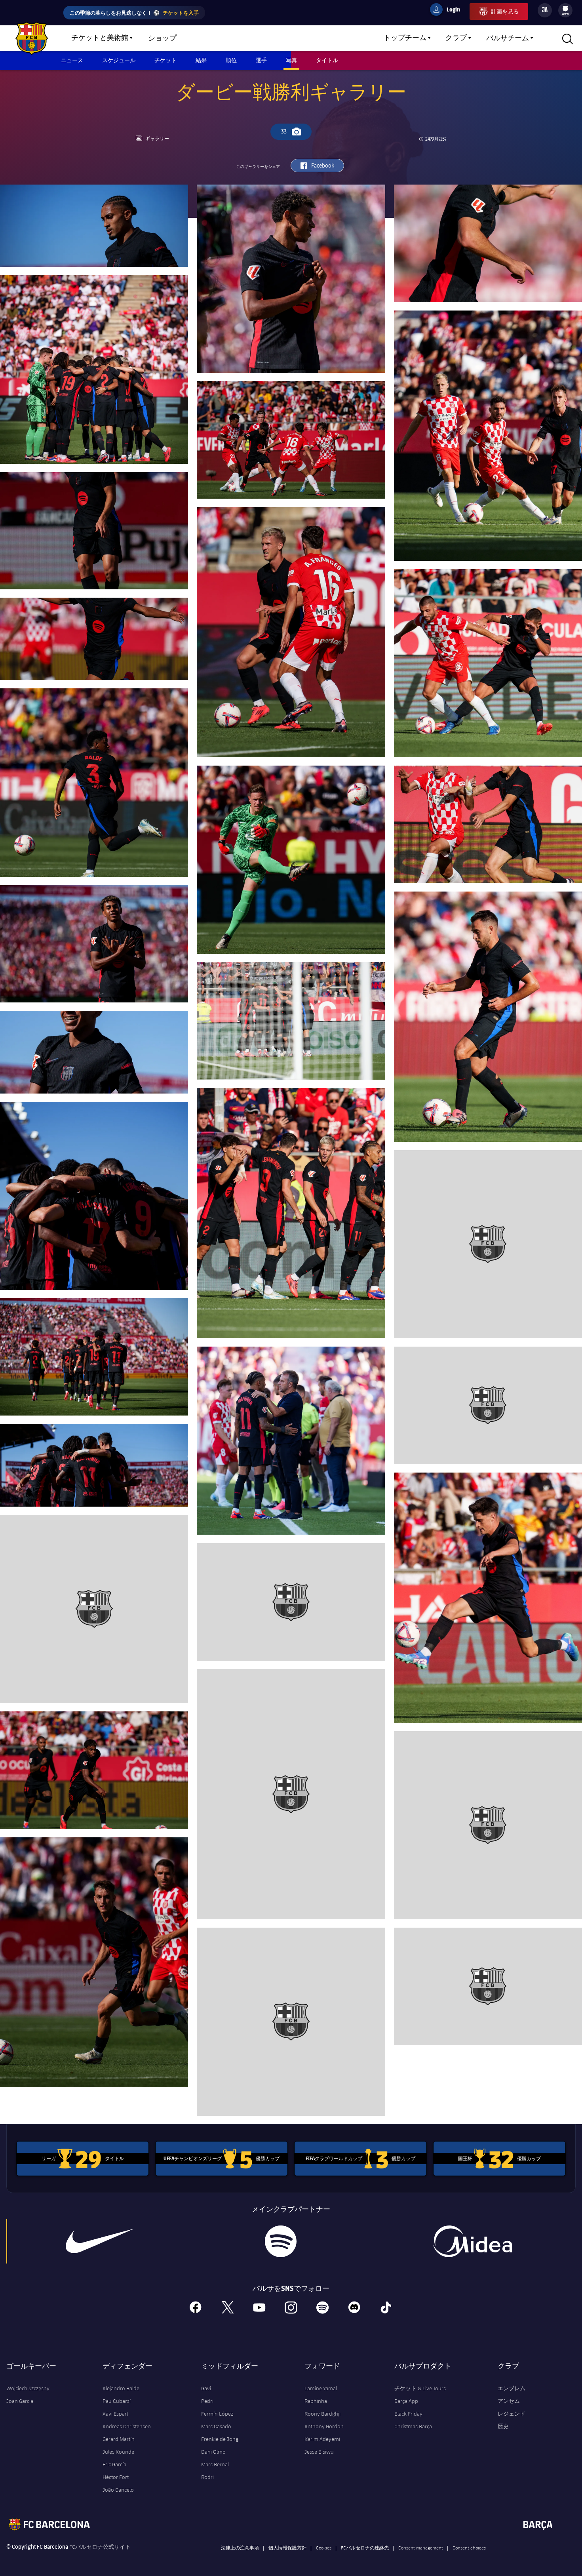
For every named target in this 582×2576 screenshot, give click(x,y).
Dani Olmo (213, 2452)
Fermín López (217, 2414)
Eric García (114, 2464)
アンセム (509, 2401)
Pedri (207, 2401)
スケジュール (119, 60)
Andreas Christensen (127, 2426)
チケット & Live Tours (420, 2388)
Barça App (406, 2401)
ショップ (162, 38)
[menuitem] (565, 9)
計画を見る (505, 11)
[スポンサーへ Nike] (99, 2241)
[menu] (565, 10)
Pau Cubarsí (117, 2401)
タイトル (327, 60)
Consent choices (469, 2547)
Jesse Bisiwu (319, 2452)
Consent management (421, 2547)
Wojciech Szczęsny (28, 2388)
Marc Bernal (215, 2464)
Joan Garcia (20, 2401)
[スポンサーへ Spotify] (281, 2241)
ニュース (72, 60)
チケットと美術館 (100, 38)
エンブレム (512, 2388)
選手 (261, 60)
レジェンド (512, 2414)
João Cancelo (118, 2490)
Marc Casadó (216, 2426)
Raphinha (316, 2401)
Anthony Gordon (324, 2426)
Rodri (207, 2477)
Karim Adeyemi (322, 2439)
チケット (165, 60)
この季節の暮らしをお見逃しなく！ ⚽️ (134, 12)
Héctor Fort (116, 2477)
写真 (291, 60)
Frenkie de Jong (220, 2439)
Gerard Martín (119, 2439)
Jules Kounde (118, 2452)
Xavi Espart (115, 2414)
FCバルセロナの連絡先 (365, 2547)
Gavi (206, 2388)
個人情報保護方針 (287, 2547)
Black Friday (408, 2414)
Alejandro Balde (121, 2388)
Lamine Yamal (321, 2388)
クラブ (456, 38)
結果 (201, 60)
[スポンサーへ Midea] (473, 2241)
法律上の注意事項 (240, 2547)
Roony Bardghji (322, 2414)
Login (448, 11)
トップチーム (405, 38)
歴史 (503, 2426)
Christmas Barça (413, 2426)
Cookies (324, 2547)
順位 (231, 60)
